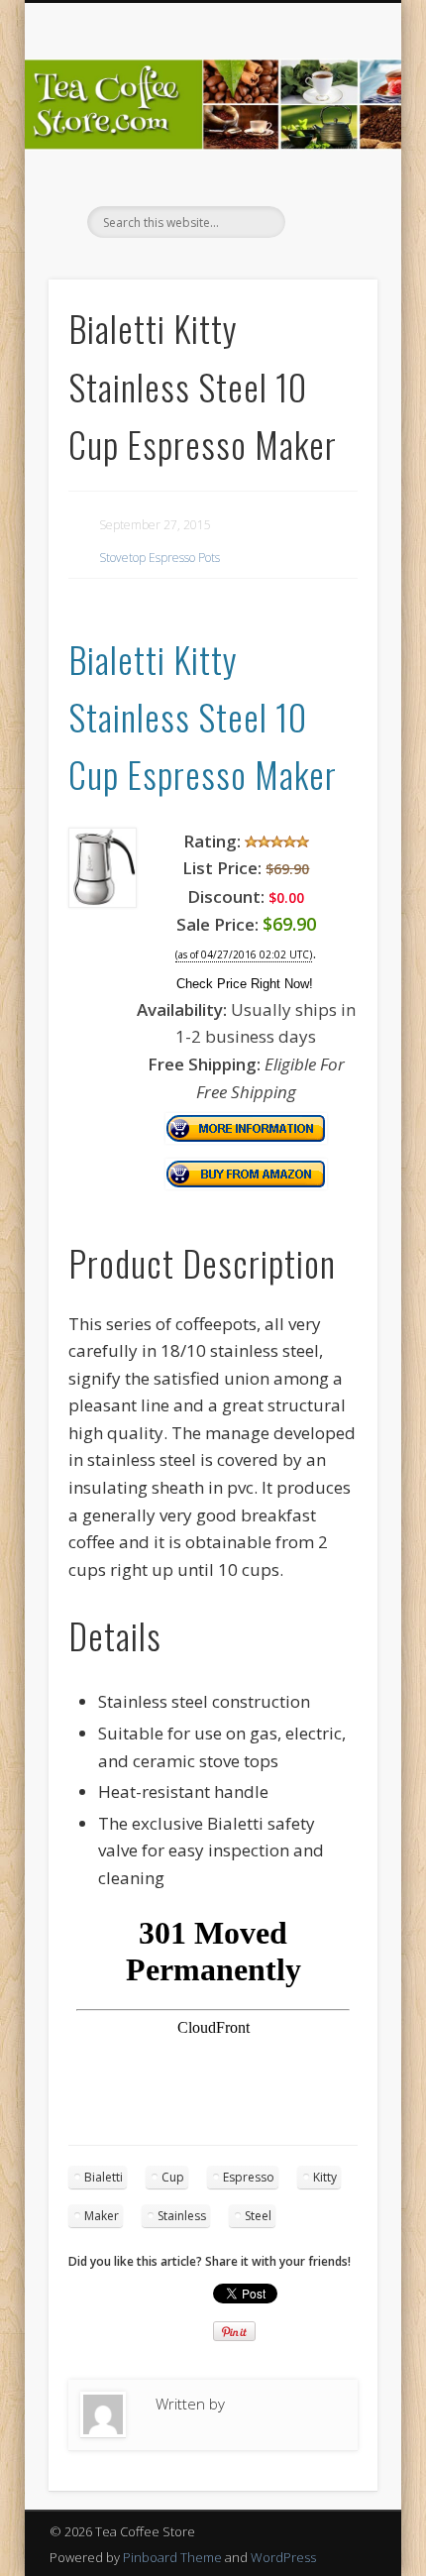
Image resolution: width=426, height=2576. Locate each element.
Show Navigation (329, 177)
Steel (258, 2216)
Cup (173, 2177)
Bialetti (104, 2177)
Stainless (182, 2216)
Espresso (249, 2177)
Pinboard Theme (172, 2557)
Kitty (325, 2177)
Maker (102, 2216)
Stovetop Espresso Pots (160, 558)
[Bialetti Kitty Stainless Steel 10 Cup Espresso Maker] (103, 901)
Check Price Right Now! (245, 984)
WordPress (283, 2557)
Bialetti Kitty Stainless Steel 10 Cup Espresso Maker (203, 717)
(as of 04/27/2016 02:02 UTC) (244, 955)
